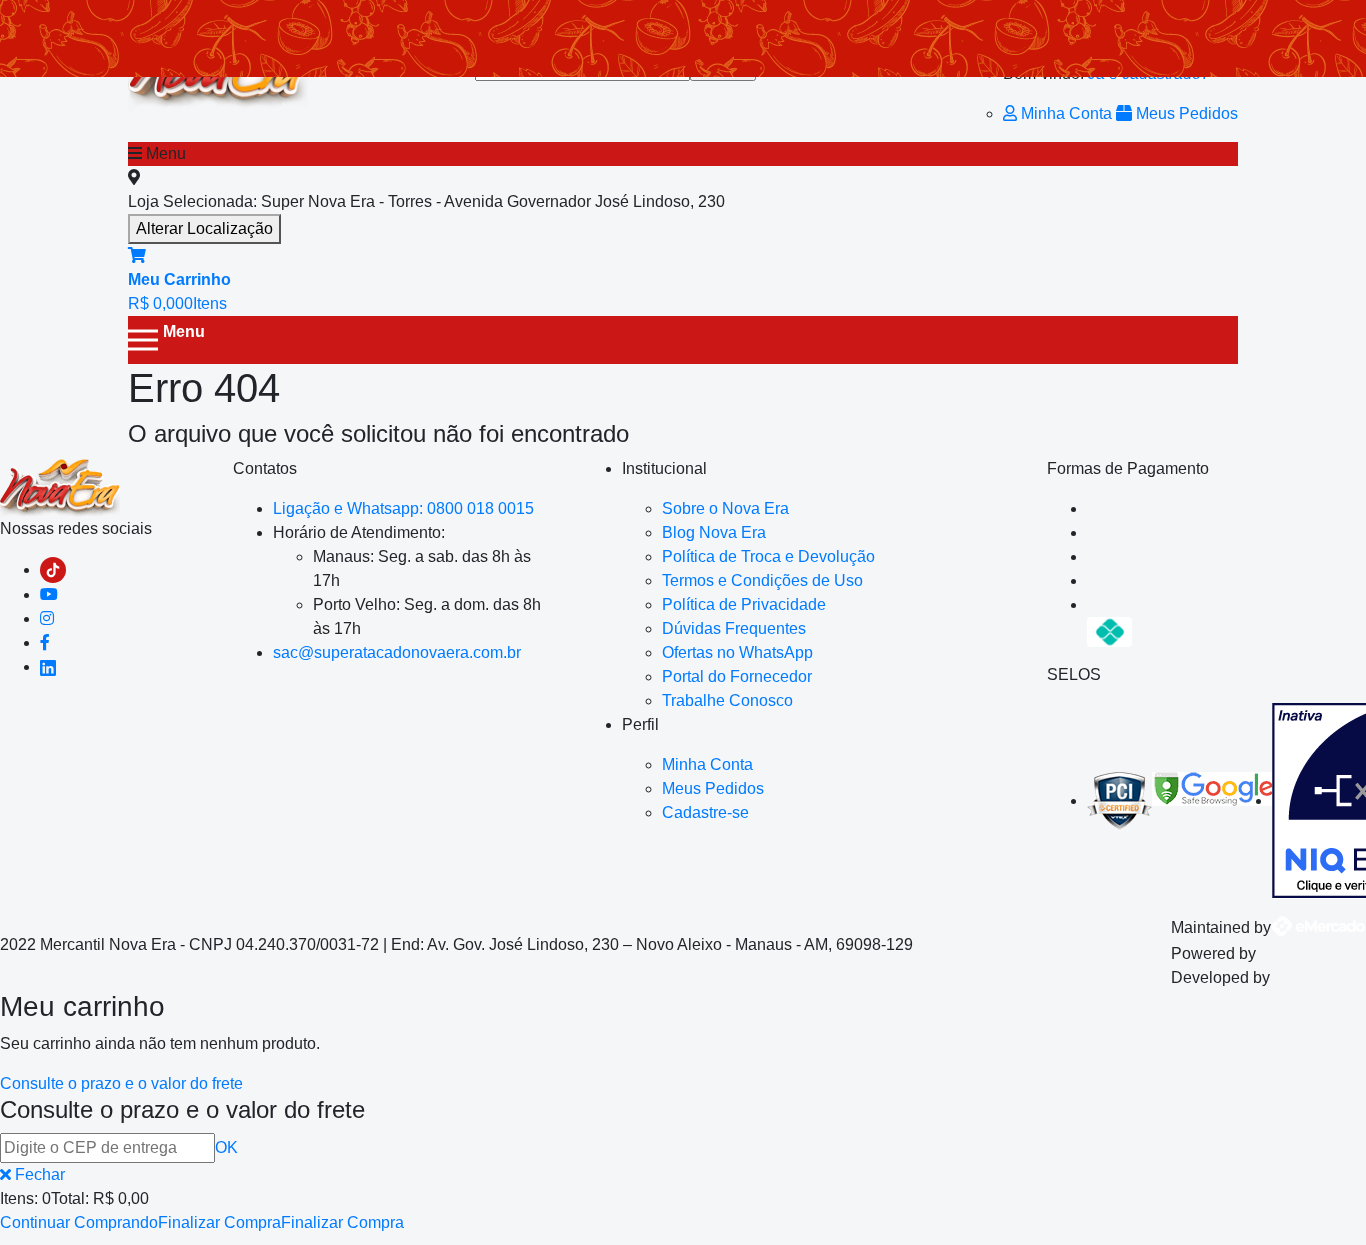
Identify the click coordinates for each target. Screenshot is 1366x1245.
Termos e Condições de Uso (762, 580)
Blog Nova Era (714, 532)
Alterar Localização (204, 228)
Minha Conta (1066, 113)
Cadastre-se (705, 812)
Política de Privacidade (744, 604)
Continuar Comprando (79, 1222)
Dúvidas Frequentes (734, 628)
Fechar (38, 1174)
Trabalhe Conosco (727, 700)
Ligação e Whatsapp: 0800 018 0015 (403, 508)
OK (226, 1147)
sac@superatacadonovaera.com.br (397, 652)
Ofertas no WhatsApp (737, 652)
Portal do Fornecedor (737, 676)
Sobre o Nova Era (725, 508)
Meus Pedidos (1185, 113)
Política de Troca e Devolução (768, 556)
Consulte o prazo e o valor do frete (121, 1083)
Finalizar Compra (219, 1222)
